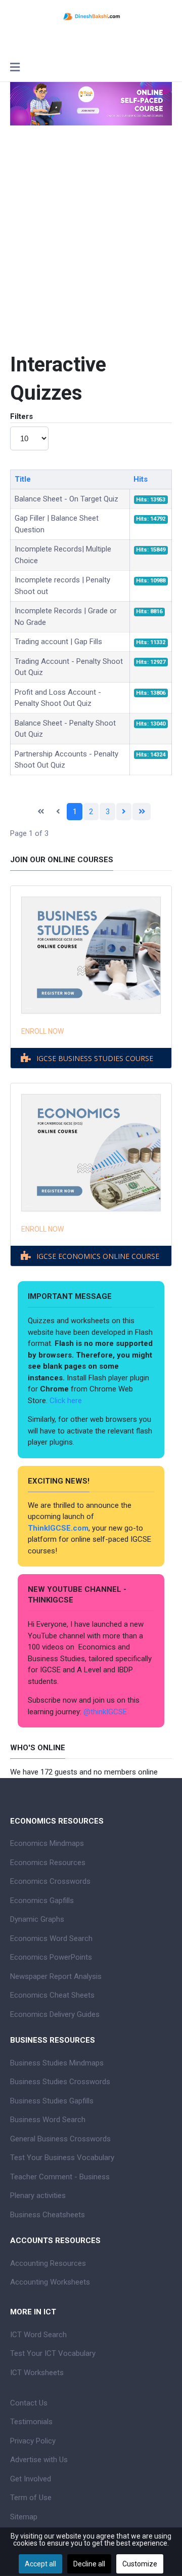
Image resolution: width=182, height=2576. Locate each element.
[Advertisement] (91, 252)
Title (23, 479)
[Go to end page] (142, 812)
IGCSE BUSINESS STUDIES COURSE (95, 1058)
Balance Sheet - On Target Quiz (66, 499)
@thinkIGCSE (105, 1712)
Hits (141, 479)
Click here (67, 1401)
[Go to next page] (124, 812)
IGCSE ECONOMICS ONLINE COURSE (98, 1256)
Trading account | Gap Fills (58, 642)
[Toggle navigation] (15, 68)
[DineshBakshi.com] (91, 16)
